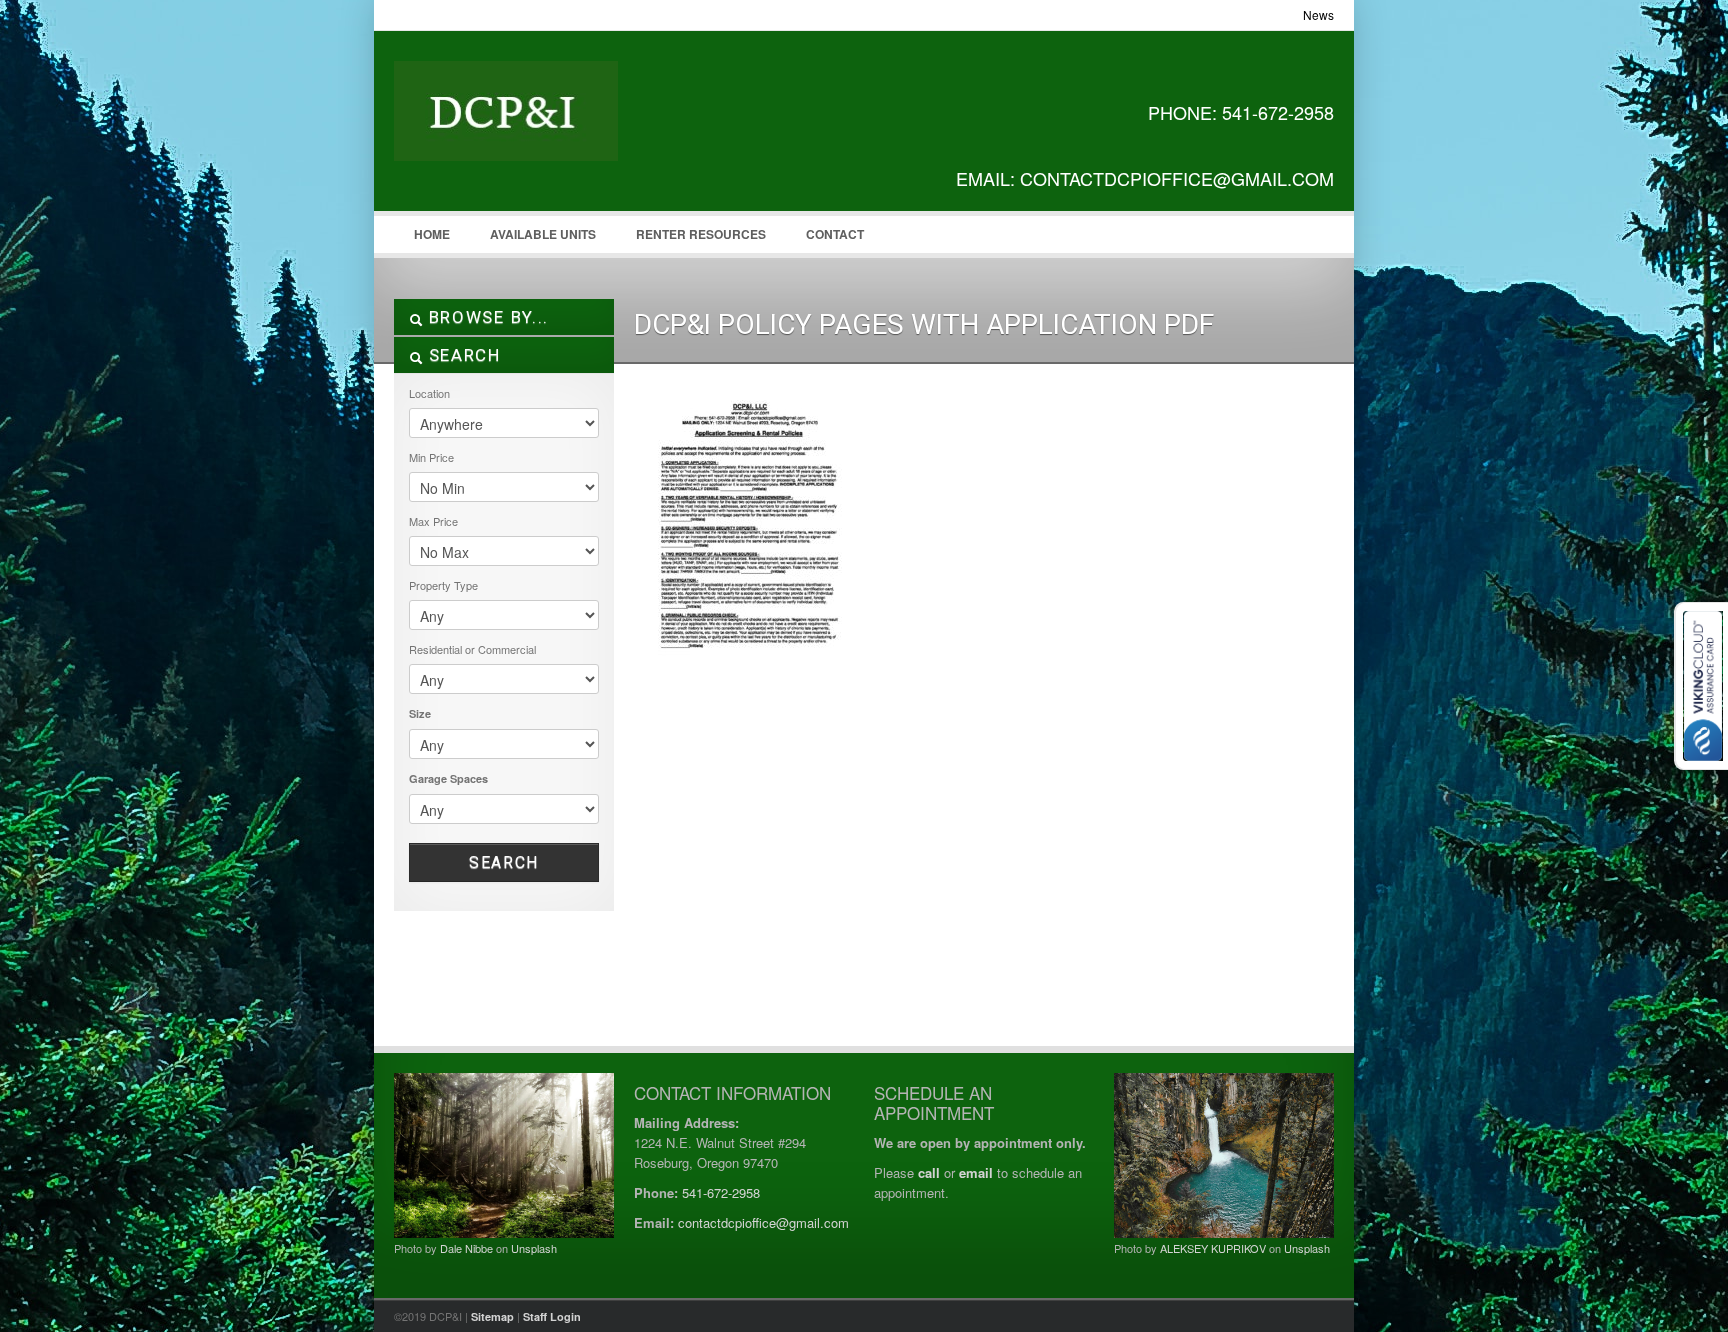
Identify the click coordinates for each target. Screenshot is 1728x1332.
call (929, 1172)
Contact (835, 234)
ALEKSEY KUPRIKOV (1213, 1248)
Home (432, 234)
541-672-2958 (721, 1192)
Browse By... (486, 317)
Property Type (443, 585)
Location (429, 393)
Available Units (543, 234)
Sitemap (492, 1316)
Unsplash (534, 1248)
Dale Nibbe (466, 1248)
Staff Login (552, 1316)
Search (504, 862)
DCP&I (544, 131)
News (1318, 14)
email (976, 1172)
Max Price (433, 521)
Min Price (431, 457)
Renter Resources (701, 234)
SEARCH (462, 355)
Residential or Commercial (472, 649)
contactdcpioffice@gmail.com (763, 1222)
